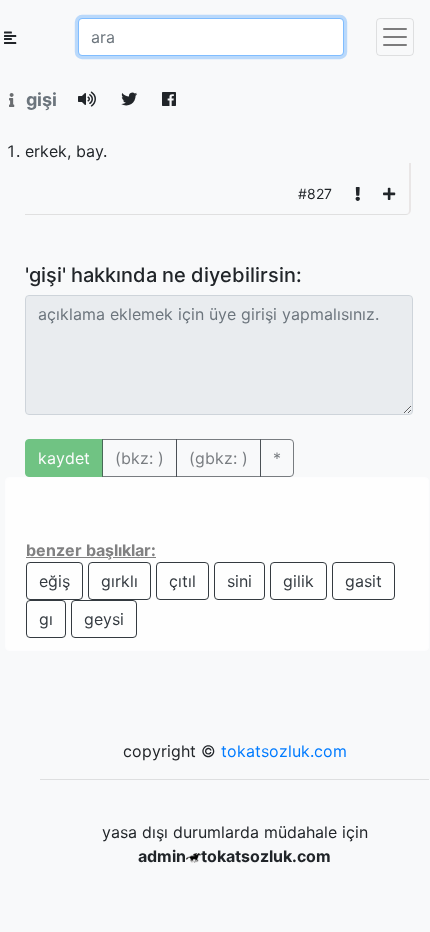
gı (46, 619)
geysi (104, 619)
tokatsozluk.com (284, 751)
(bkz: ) (139, 458)
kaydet (64, 458)
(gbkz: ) (218, 458)
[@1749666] (389, 193)
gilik (298, 581)
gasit (363, 581)
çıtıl (182, 581)
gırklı (119, 581)
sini (239, 581)
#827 (315, 193)
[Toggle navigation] (395, 37)
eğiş (54, 581)
